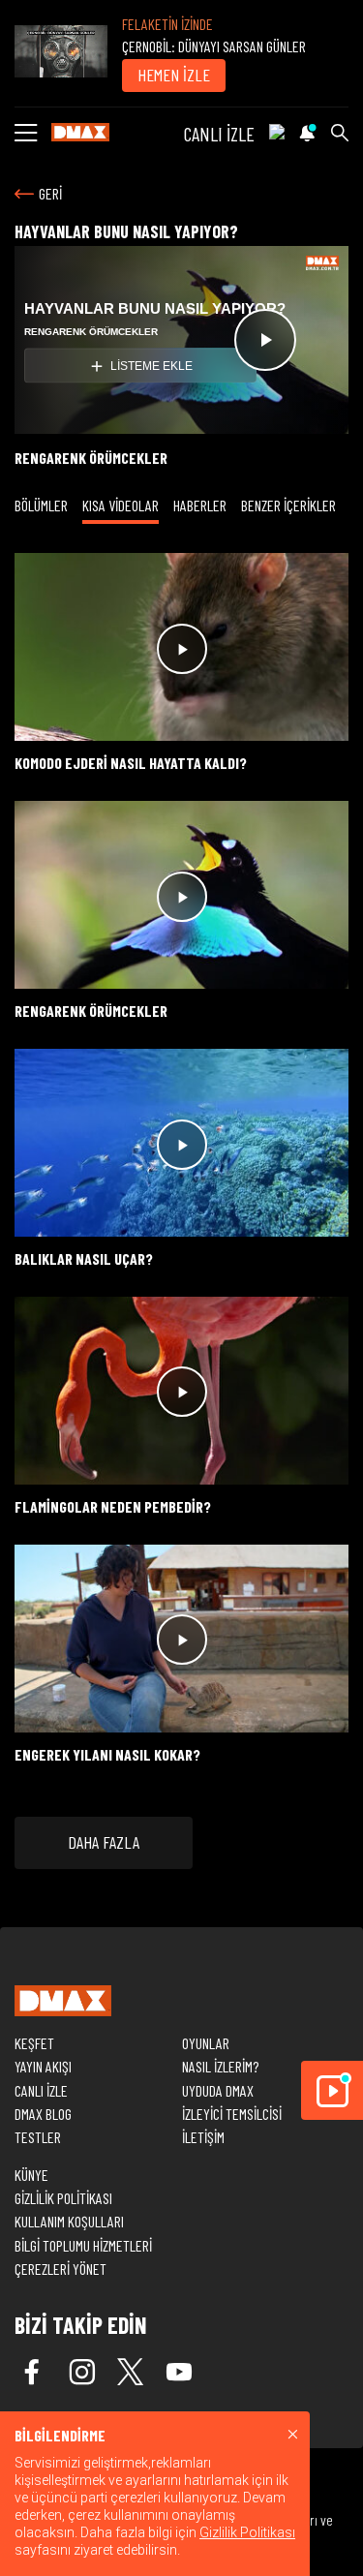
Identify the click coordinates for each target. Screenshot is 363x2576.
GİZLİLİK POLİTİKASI (63, 2198)
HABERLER (200, 505)
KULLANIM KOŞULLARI (69, 2221)
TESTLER (38, 2137)
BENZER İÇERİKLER (288, 505)
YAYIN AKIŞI (43, 2066)
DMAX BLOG (43, 2114)
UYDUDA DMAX (218, 2090)
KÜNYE (31, 2175)
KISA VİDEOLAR (121, 505)
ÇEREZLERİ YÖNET (60, 2269)
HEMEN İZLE (174, 75)
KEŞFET (34, 2043)
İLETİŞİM (203, 2137)
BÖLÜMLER (41, 505)
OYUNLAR (206, 2043)
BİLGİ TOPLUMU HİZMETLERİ (83, 2245)
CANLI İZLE (219, 134)
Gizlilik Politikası (247, 2532)
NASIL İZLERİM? (220, 2066)
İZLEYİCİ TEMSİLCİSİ (232, 2114)
